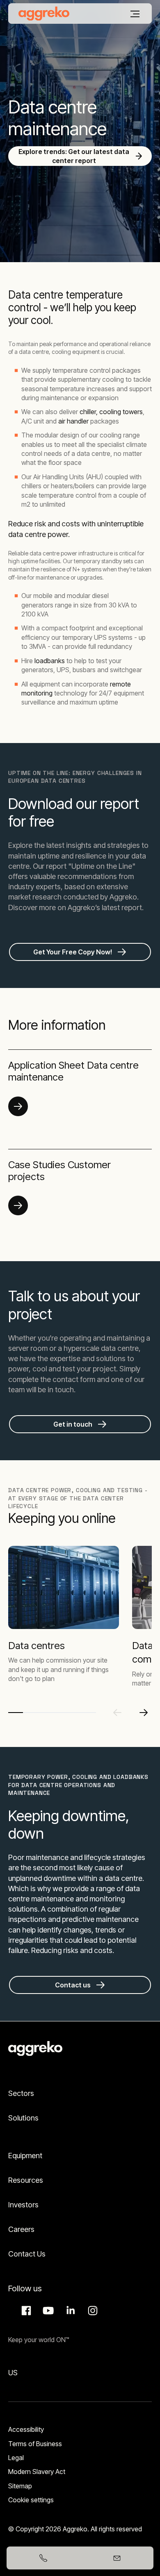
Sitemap (20, 2486)
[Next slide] (144, 1713)
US (13, 2373)
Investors (23, 2205)
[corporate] (44, 14)
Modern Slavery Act (37, 2472)
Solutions (23, 2118)
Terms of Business (35, 2444)
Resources (26, 2180)
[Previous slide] (117, 1713)
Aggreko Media (47, 2311)
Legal (16, 2458)
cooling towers (121, 412)
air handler (73, 421)
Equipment (25, 2156)
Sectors (21, 2093)
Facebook (25, 2311)
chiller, (89, 412)
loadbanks (50, 661)
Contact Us (27, 2254)
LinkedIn (69, 2311)
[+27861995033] (43, 2558)
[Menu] (135, 14)
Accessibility (26, 2429)
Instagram (91, 2311)
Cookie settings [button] (31, 2500)
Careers (21, 2229)
